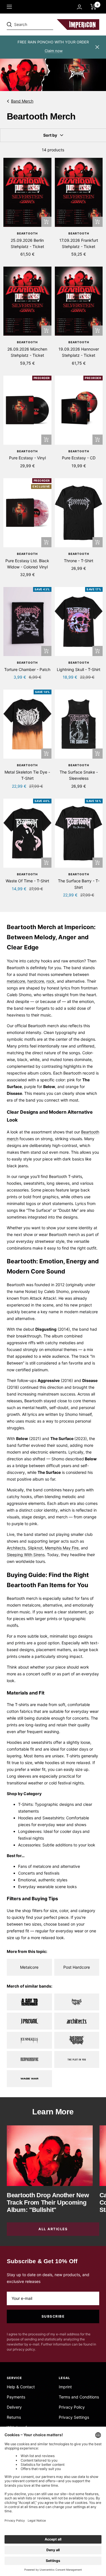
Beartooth (27, 233)
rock (50, 981)
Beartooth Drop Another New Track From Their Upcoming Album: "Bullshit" (48, 2202)
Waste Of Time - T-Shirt (27, 881)
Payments (16, 2397)
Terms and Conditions (79, 2397)
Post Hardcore (77, 1967)
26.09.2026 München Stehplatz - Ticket (27, 352)
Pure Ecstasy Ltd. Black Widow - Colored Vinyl (27, 564)
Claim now (54, 51)
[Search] (46, 25)
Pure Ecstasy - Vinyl (27, 458)
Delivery (14, 2407)
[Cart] (93, 7)
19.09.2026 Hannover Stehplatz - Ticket (79, 352)
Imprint (65, 2387)
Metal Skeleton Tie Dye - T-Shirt (27, 775)
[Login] (79, 7)
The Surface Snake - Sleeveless (79, 775)
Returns (14, 2417)
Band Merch (22, 101)
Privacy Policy (72, 2407)
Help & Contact (21, 2387)
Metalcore (29, 1967)
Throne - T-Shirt (79, 561)
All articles (53, 2229)
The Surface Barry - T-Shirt (79, 884)
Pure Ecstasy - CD (79, 458)
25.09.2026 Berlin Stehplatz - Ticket (27, 243)
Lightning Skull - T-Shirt (79, 669)
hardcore (36, 981)
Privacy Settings (74, 2417)
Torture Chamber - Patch (27, 669)
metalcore (16, 981)
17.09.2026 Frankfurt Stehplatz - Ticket (79, 243)
